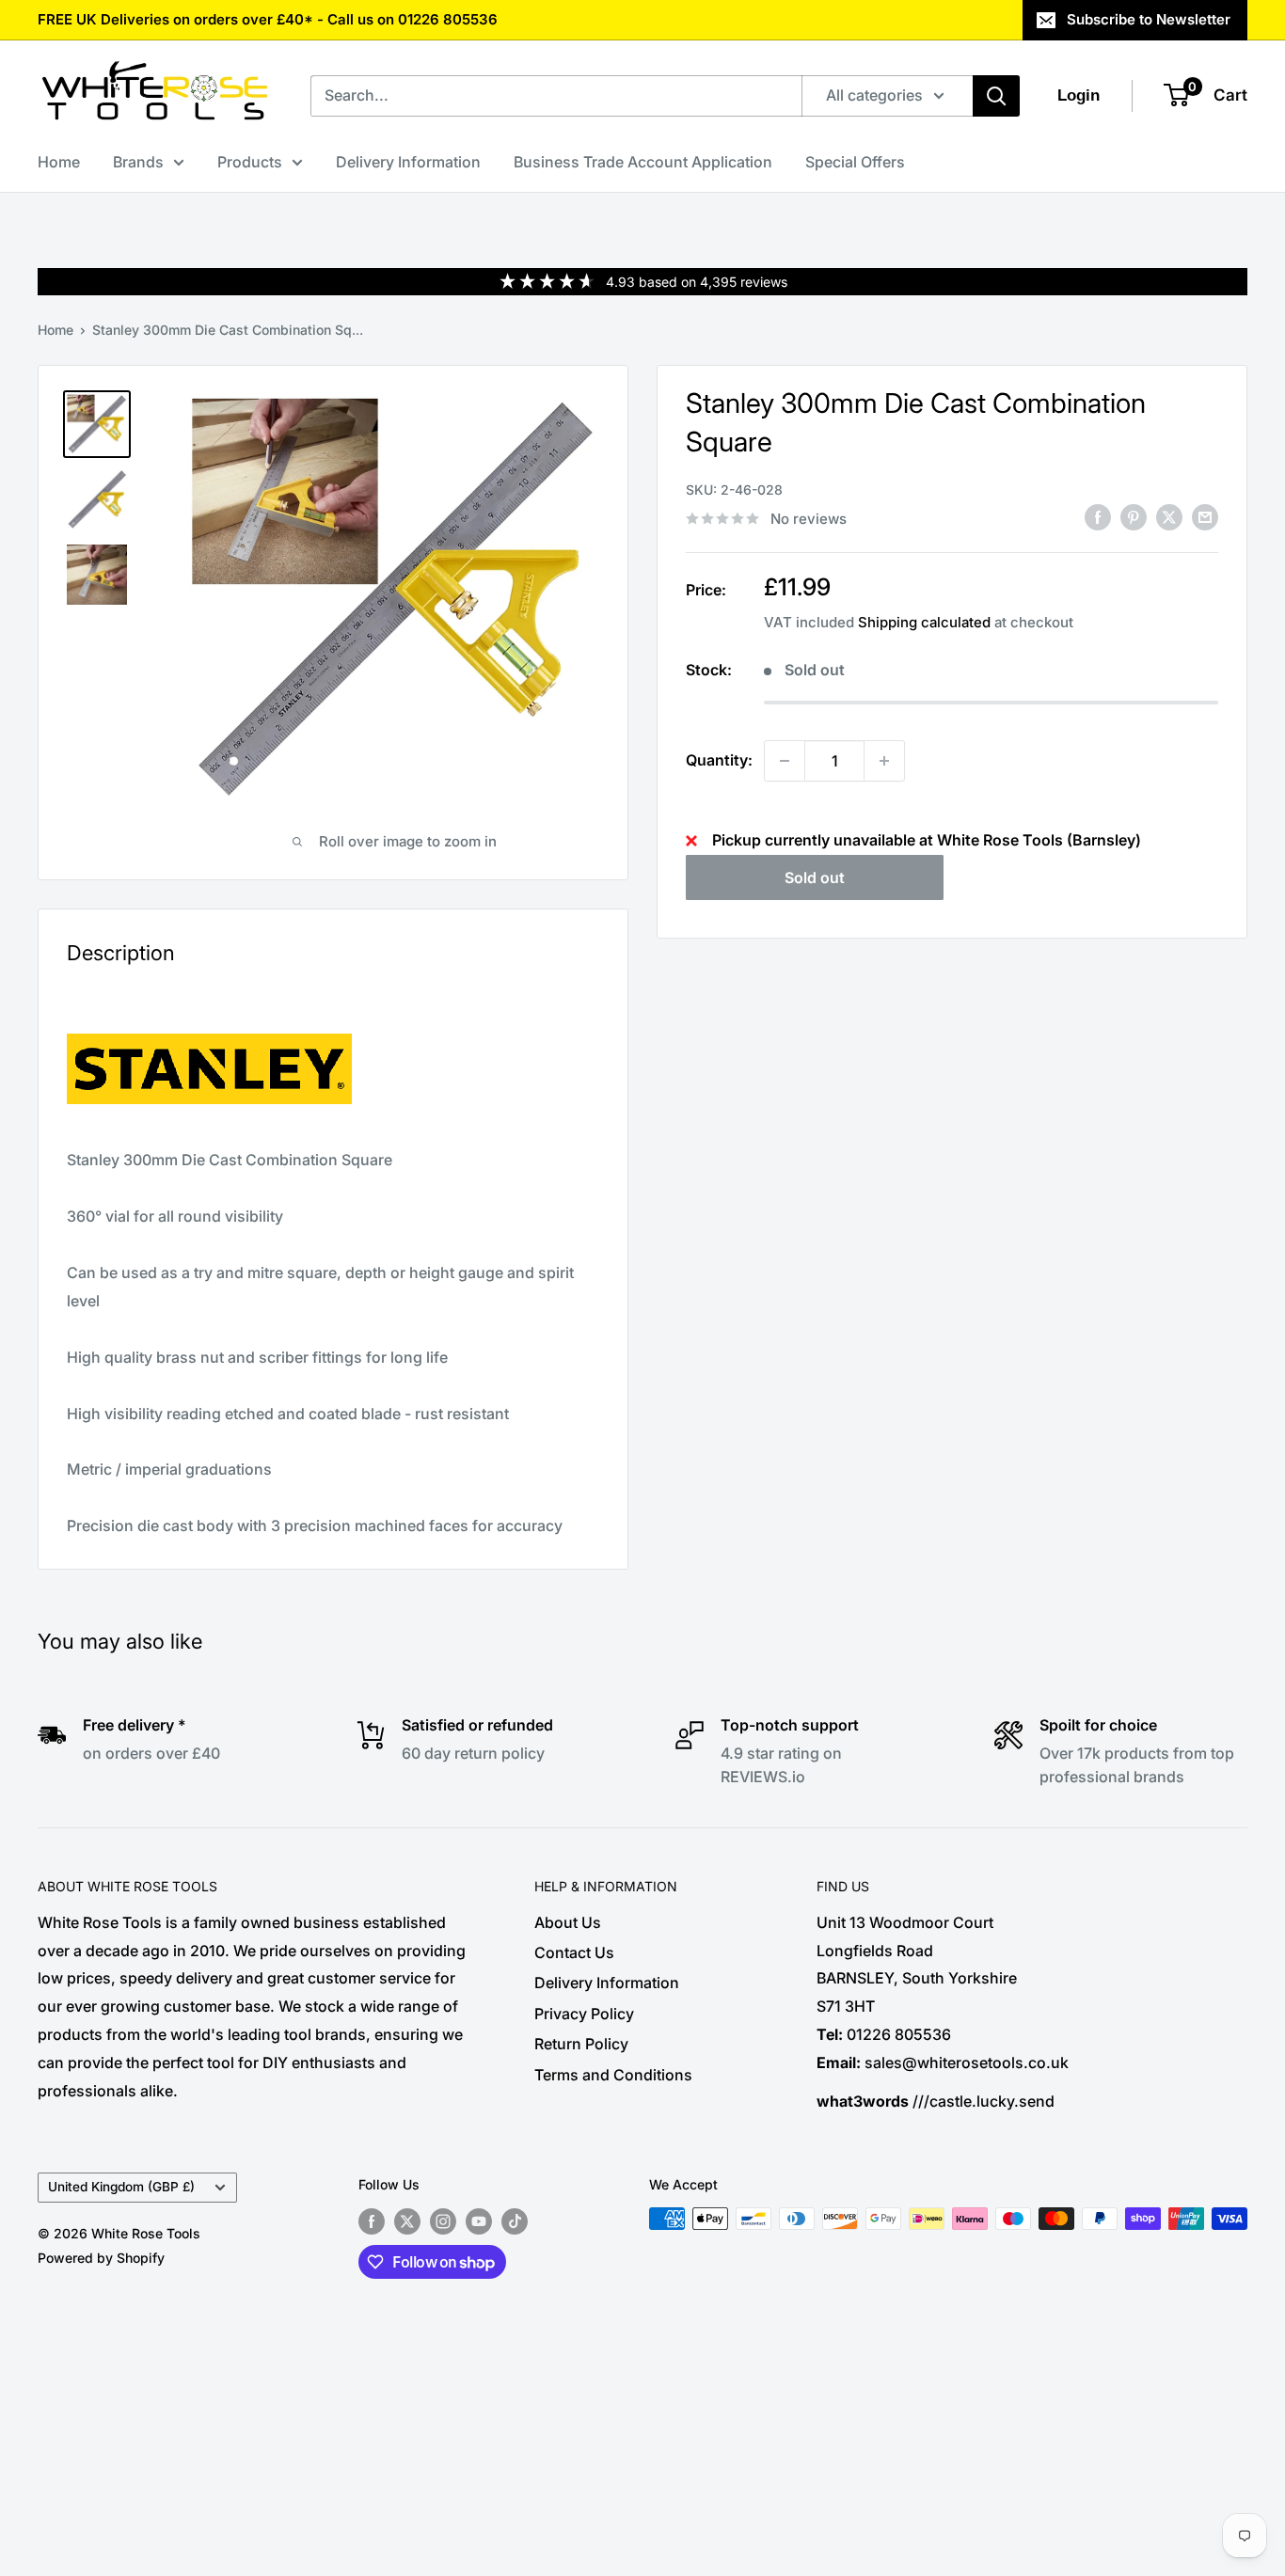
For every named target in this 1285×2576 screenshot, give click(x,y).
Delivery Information (408, 162)
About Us (568, 1922)
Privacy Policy (584, 2014)
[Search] (996, 96)
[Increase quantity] (884, 761)
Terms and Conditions (613, 2075)
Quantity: (719, 760)
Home (59, 162)
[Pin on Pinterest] (1134, 517)
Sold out (815, 877)
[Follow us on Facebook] (372, 2220)
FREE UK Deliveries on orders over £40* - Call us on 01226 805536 (268, 19)
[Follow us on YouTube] (479, 2220)
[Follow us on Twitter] (407, 2220)
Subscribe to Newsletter (1149, 19)
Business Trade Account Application (643, 162)
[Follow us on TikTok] (515, 2220)
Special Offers (855, 162)
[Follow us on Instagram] (443, 2220)
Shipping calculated (924, 622)
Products (250, 162)
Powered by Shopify (101, 2258)
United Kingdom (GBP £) (121, 2187)
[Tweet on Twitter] (1169, 517)
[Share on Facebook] (1098, 517)
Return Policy (581, 2044)
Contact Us (574, 1952)
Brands (138, 162)
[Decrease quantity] (785, 761)
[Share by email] (1205, 517)
